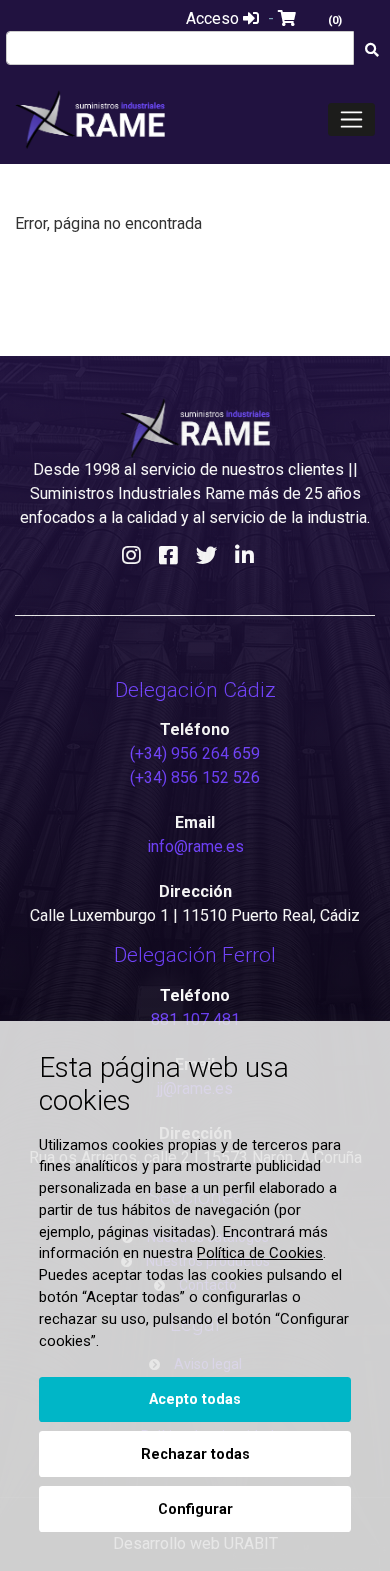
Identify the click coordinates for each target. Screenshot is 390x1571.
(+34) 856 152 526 (195, 777)
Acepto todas (195, 1399)
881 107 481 (195, 1019)
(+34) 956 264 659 (195, 753)
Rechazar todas (195, 1454)
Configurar (195, 1509)
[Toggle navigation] (351, 119)
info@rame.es (195, 846)
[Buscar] (371, 50)
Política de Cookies (260, 1253)
